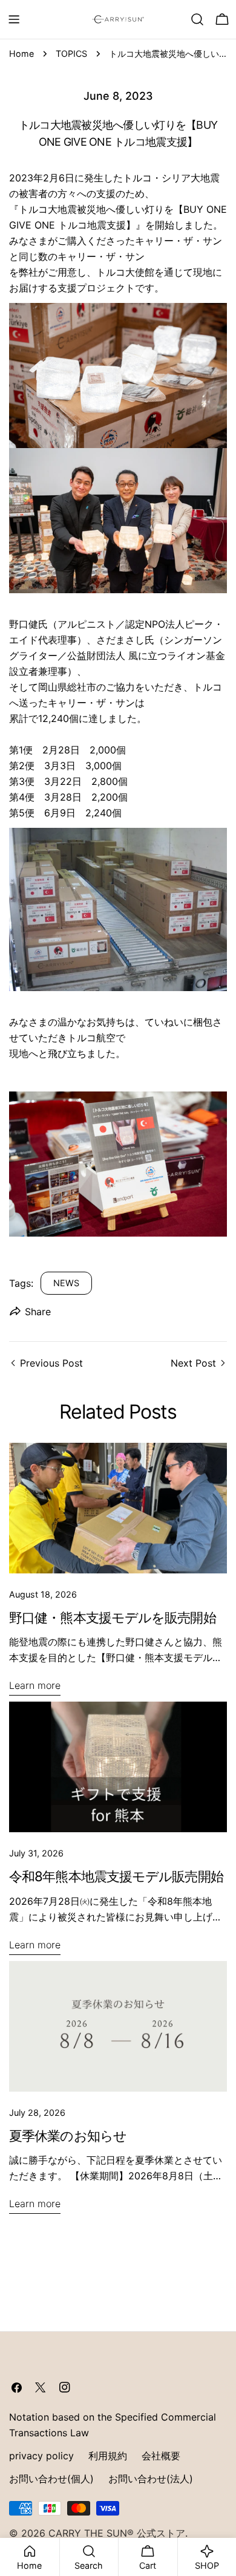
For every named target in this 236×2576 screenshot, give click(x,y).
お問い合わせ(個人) (51, 2479)
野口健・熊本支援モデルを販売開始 (113, 1617)
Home (21, 54)
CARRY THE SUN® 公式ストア (117, 2533)
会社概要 (161, 2456)
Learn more (35, 1685)
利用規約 (108, 2456)
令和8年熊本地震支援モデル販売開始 (116, 1876)
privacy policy (41, 2456)
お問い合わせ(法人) (151, 2479)
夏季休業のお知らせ (68, 2135)
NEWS (66, 1283)
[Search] (197, 19)
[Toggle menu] (14, 19)
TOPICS (71, 54)
